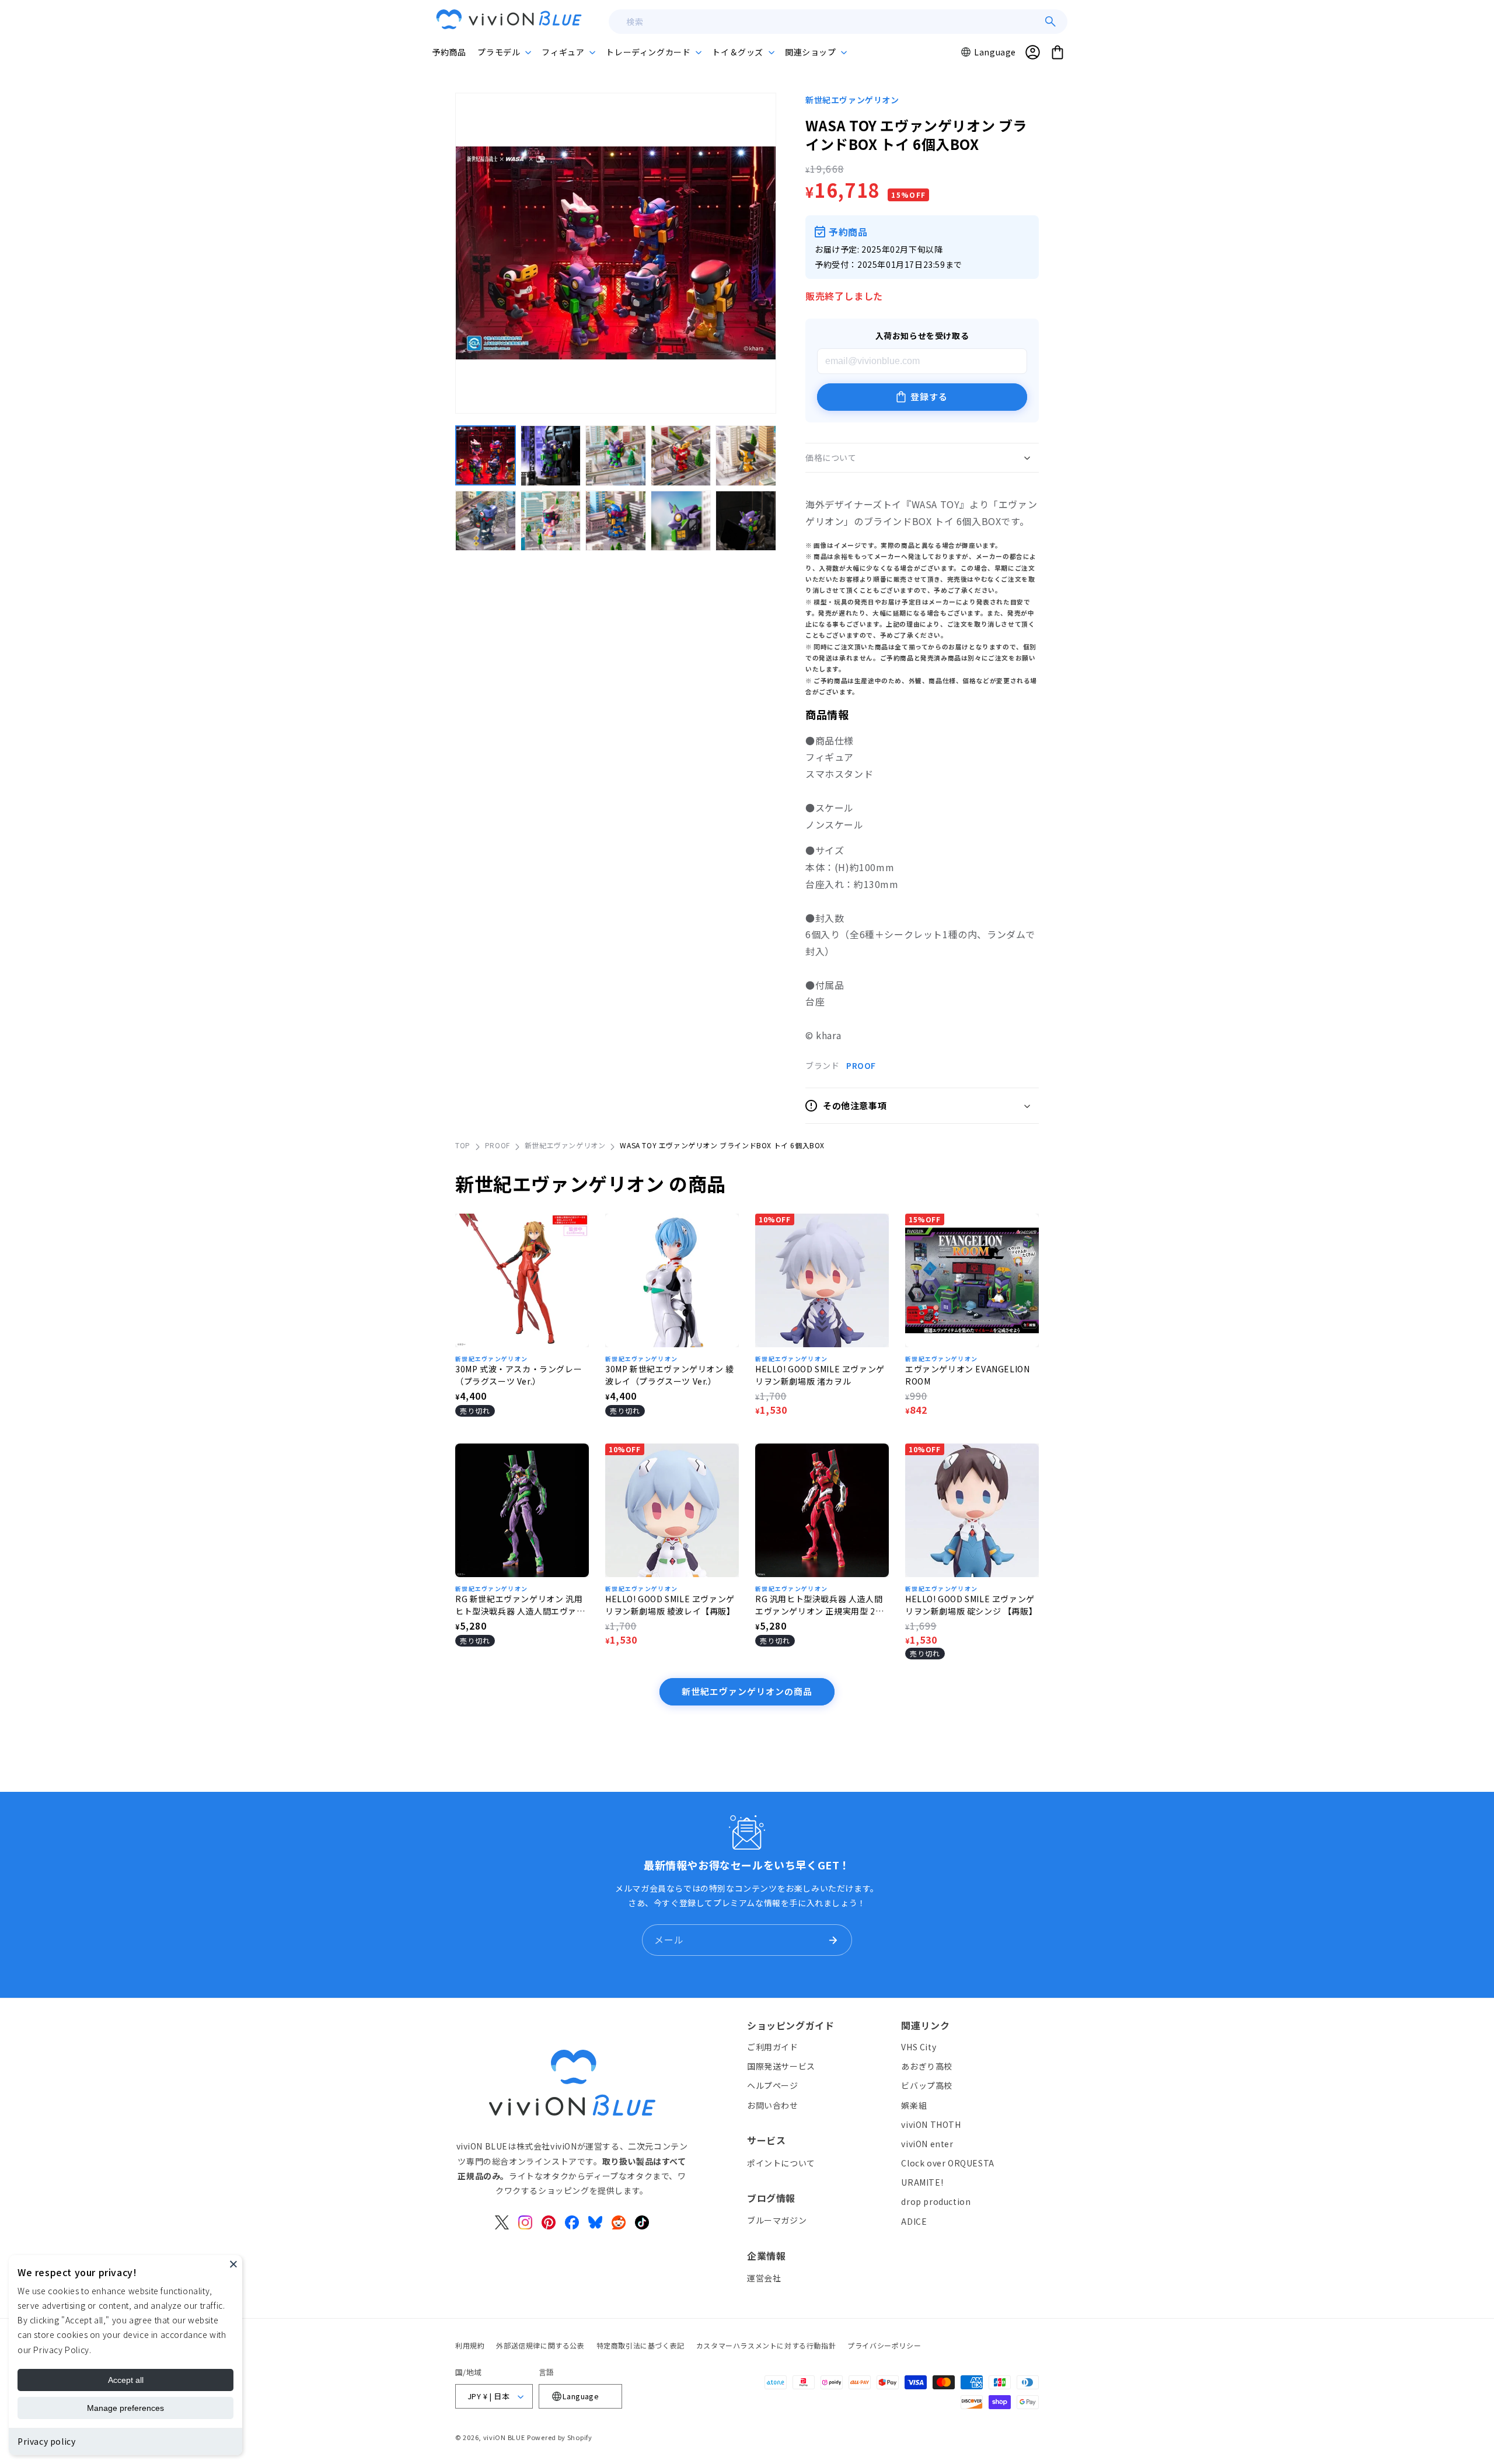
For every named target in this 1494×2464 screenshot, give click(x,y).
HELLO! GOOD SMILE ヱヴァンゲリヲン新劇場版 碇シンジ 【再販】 (971, 1605)
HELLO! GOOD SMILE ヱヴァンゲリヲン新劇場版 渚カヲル (820, 1375)
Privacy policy (46, 2441)
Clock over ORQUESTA (947, 2163)
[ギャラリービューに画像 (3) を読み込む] (616, 456)
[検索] (1050, 22)
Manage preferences (125, 2408)
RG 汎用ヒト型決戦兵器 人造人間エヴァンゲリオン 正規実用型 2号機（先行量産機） (819, 1605)
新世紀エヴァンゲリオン (852, 100)
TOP (463, 1145)
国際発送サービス (781, 2066)
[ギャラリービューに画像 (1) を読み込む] (486, 456)
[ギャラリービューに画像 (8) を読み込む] (616, 521)
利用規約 (470, 2345)
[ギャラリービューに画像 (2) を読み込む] (551, 456)
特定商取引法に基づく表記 (640, 2345)
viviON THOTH (931, 2124)
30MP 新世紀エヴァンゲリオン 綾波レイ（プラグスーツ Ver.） (670, 1375)
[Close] (233, 2264)
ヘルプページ (773, 2085)
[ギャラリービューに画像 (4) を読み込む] (681, 456)
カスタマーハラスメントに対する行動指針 (766, 2345)
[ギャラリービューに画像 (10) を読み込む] (746, 521)
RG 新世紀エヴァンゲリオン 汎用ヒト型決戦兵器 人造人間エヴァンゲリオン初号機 (520, 1605)
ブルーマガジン (777, 2220)
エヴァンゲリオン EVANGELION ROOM (967, 1375)
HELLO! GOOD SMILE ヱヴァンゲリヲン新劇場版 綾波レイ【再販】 (670, 1605)
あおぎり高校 (927, 2066)
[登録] (833, 1940)
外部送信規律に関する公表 (540, 2345)
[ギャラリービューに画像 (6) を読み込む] (486, 521)
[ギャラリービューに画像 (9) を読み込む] (681, 521)
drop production (936, 2201)
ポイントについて (781, 2163)
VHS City (919, 2047)
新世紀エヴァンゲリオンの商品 (747, 1691)
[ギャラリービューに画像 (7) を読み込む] (551, 521)
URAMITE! (922, 2182)
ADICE (914, 2221)
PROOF (861, 1065)
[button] (504, 52)
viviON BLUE (504, 2437)
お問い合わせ (773, 2105)
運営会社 (764, 2278)
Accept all (126, 2380)
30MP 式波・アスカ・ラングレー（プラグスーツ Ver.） (519, 1375)
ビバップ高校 (927, 2085)
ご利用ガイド (773, 2047)
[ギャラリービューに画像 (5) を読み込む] (746, 456)
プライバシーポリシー (884, 2345)
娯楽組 (914, 2105)
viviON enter (927, 2144)
